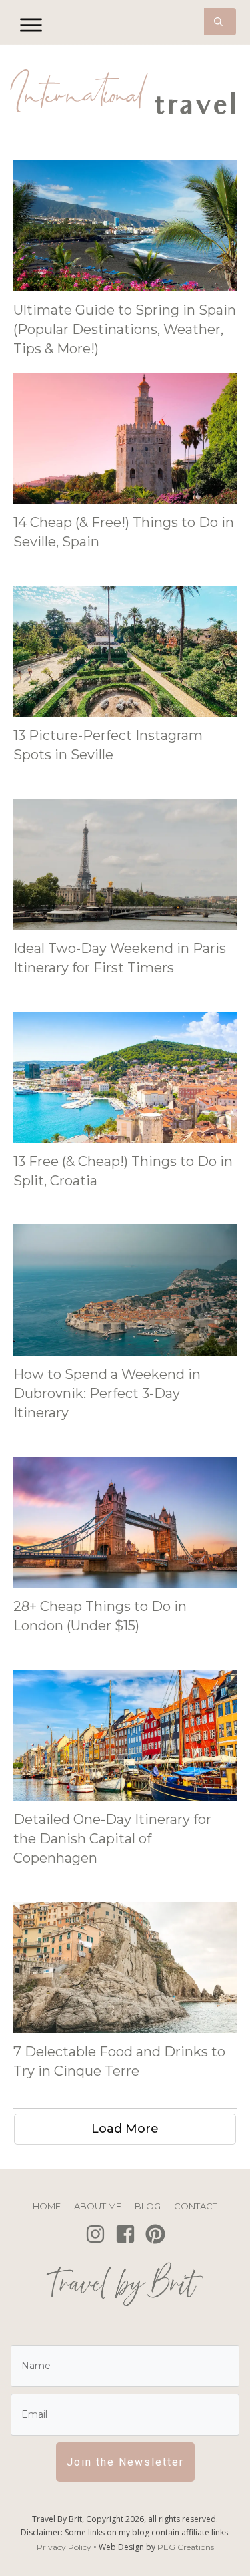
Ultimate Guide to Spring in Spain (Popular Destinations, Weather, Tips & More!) (125, 329)
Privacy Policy (64, 2547)
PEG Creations (186, 2547)
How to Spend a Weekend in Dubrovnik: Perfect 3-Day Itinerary (107, 1393)
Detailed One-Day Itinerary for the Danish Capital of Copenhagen (112, 1839)
